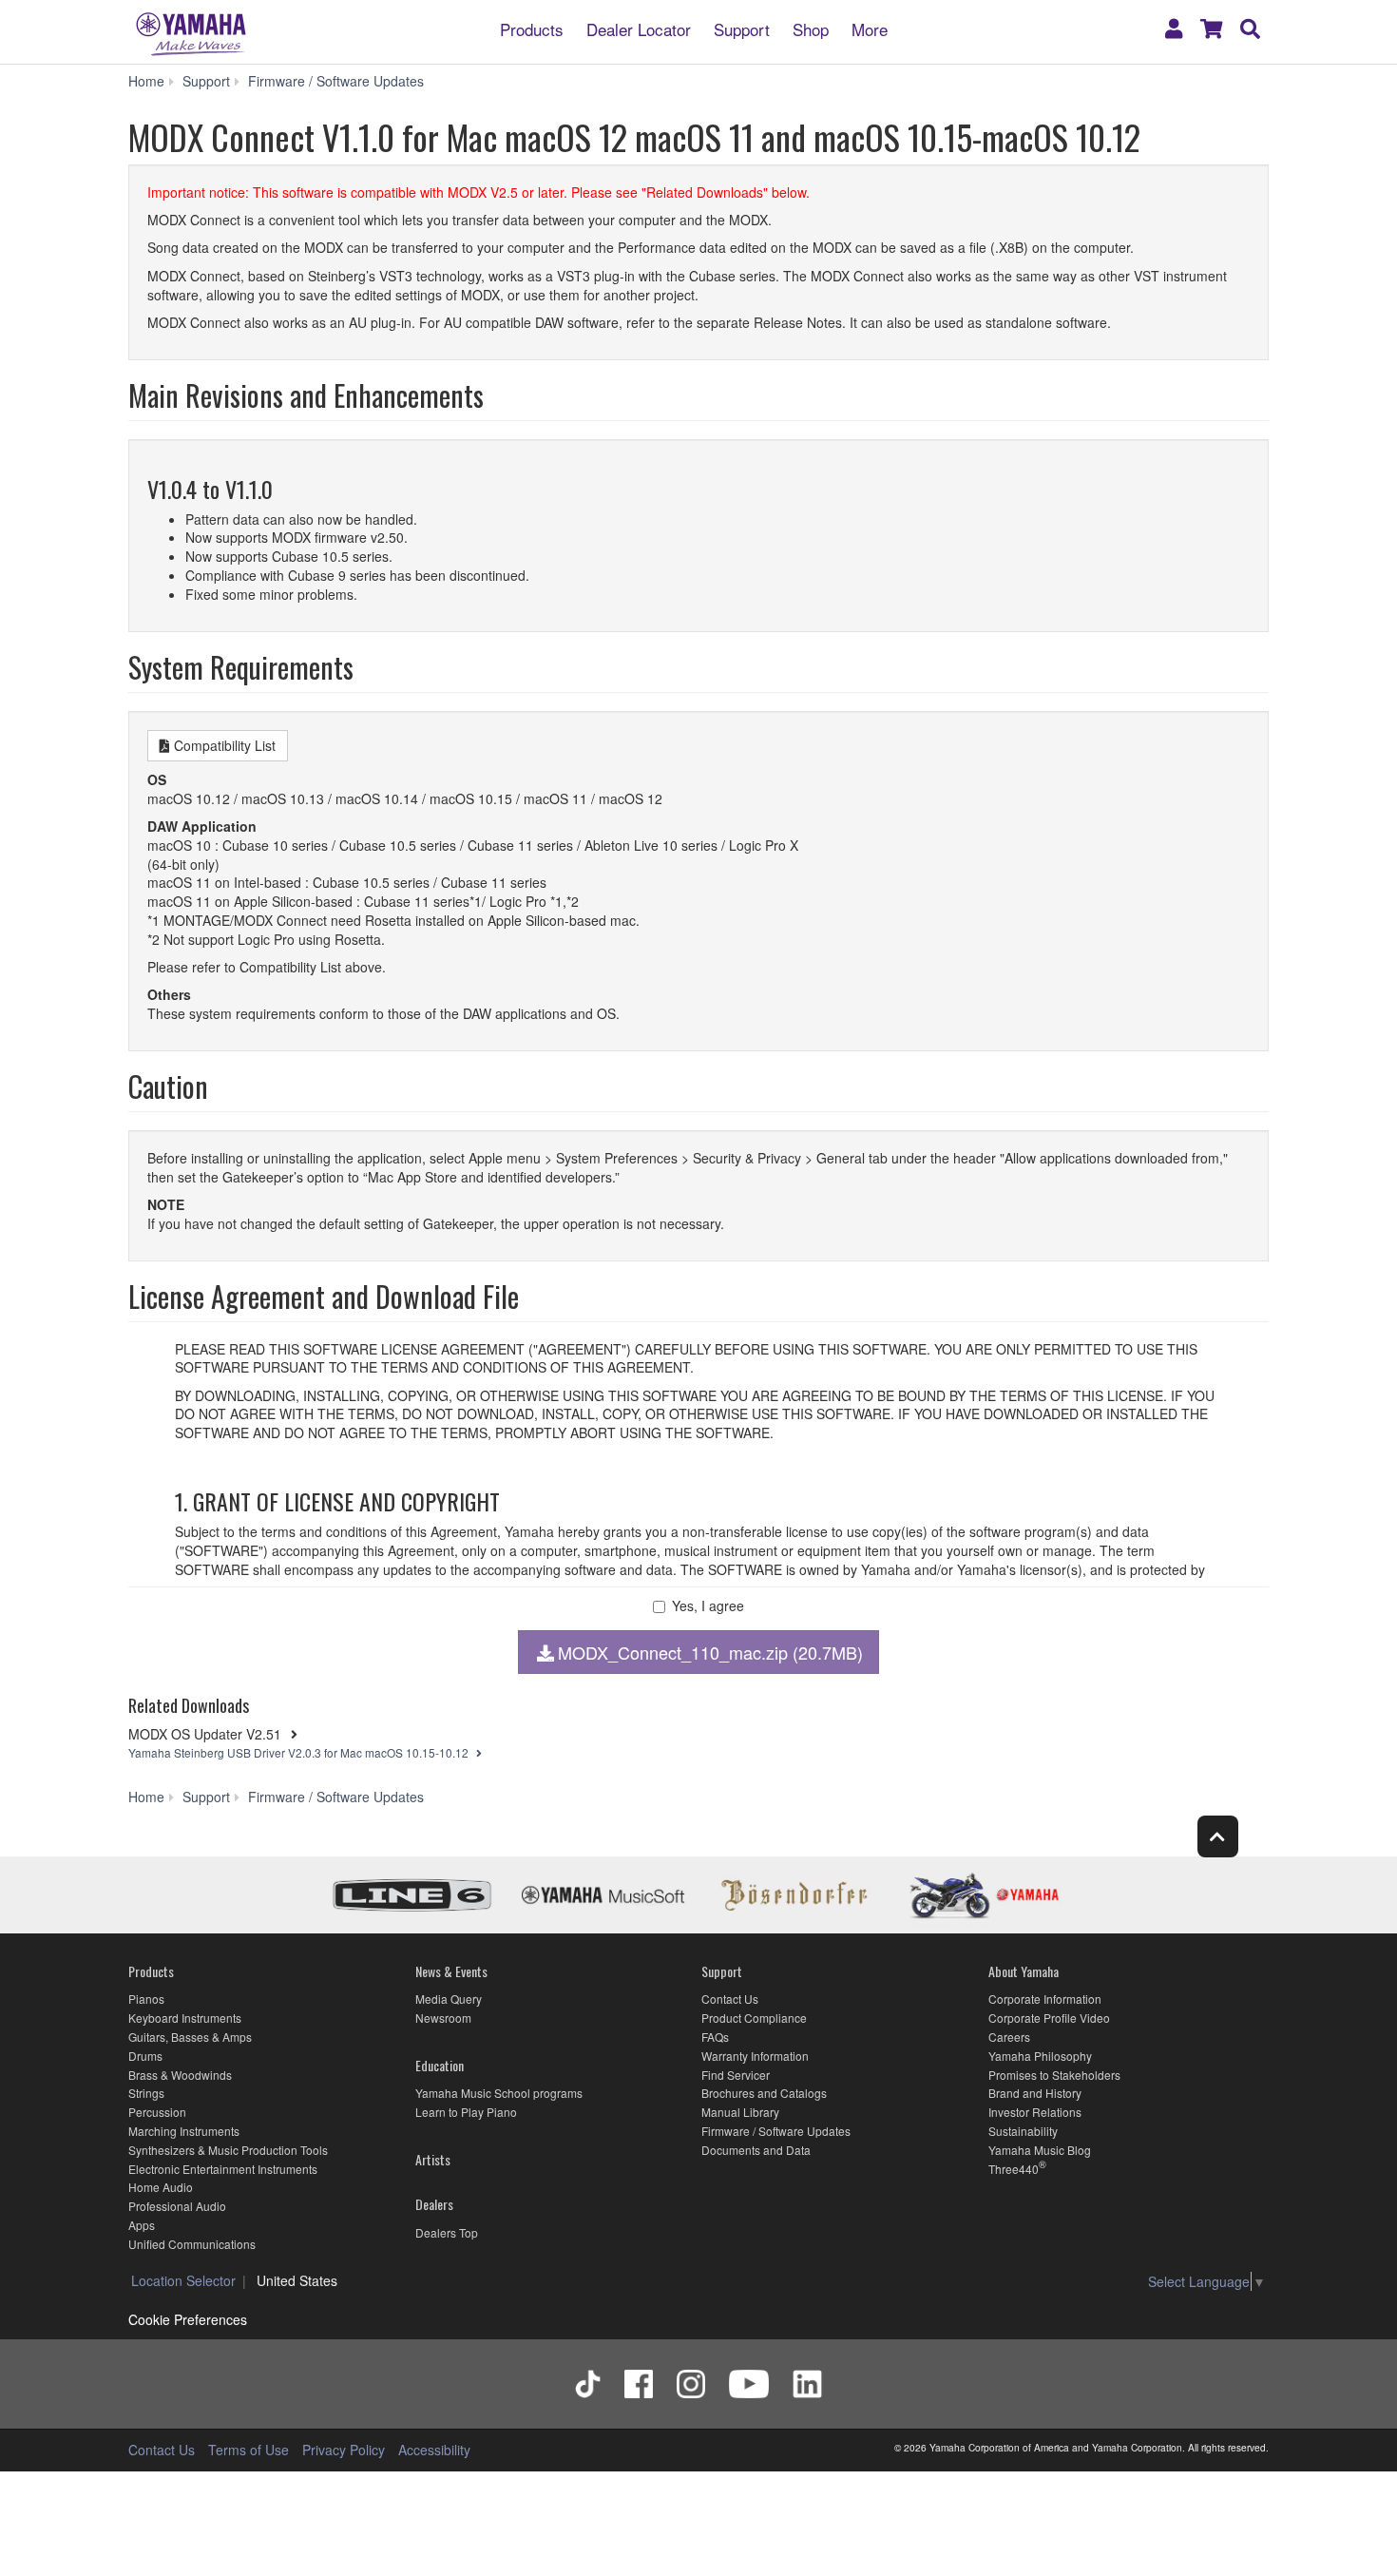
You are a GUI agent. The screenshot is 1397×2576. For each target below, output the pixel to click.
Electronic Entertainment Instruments (223, 2169)
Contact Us (730, 1999)
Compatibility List (225, 745)
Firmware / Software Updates (776, 2131)
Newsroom (443, 2018)
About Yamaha (1024, 1971)
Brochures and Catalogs (764, 2093)
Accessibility (434, 2450)
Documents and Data (756, 2150)
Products (532, 28)
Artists (433, 2159)
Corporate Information (1045, 1999)
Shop (811, 28)
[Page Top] (1218, 1836)
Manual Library (740, 2112)
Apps (142, 2225)
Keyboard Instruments (185, 2018)
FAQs (715, 2037)
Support (742, 28)
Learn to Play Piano (466, 2112)
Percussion (157, 2112)
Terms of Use (249, 2450)
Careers (1009, 2037)
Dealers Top (447, 2232)
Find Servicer (736, 2075)
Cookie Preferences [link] (188, 2319)
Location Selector (183, 2280)
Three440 (1014, 2169)
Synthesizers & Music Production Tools (228, 2150)
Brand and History (1035, 2093)
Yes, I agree (708, 1606)
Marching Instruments (184, 2131)
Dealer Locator (639, 28)
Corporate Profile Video (1049, 2018)
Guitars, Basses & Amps (190, 2037)
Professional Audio (177, 2206)
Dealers (434, 2204)
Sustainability (1023, 2131)
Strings (146, 2093)
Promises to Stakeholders (1054, 2075)
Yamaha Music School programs (499, 2093)
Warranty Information (755, 2056)
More (870, 28)
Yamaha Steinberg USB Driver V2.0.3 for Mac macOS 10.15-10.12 (300, 1752)
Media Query (449, 1999)
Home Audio (161, 2187)
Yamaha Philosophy (1040, 2056)
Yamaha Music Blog (1040, 2150)
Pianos (146, 1999)
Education (440, 2065)
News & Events (451, 1971)
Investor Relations (1035, 2112)
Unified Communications (192, 2244)
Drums (145, 2056)
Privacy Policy (344, 2450)
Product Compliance (754, 2018)
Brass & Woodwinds (180, 2075)
